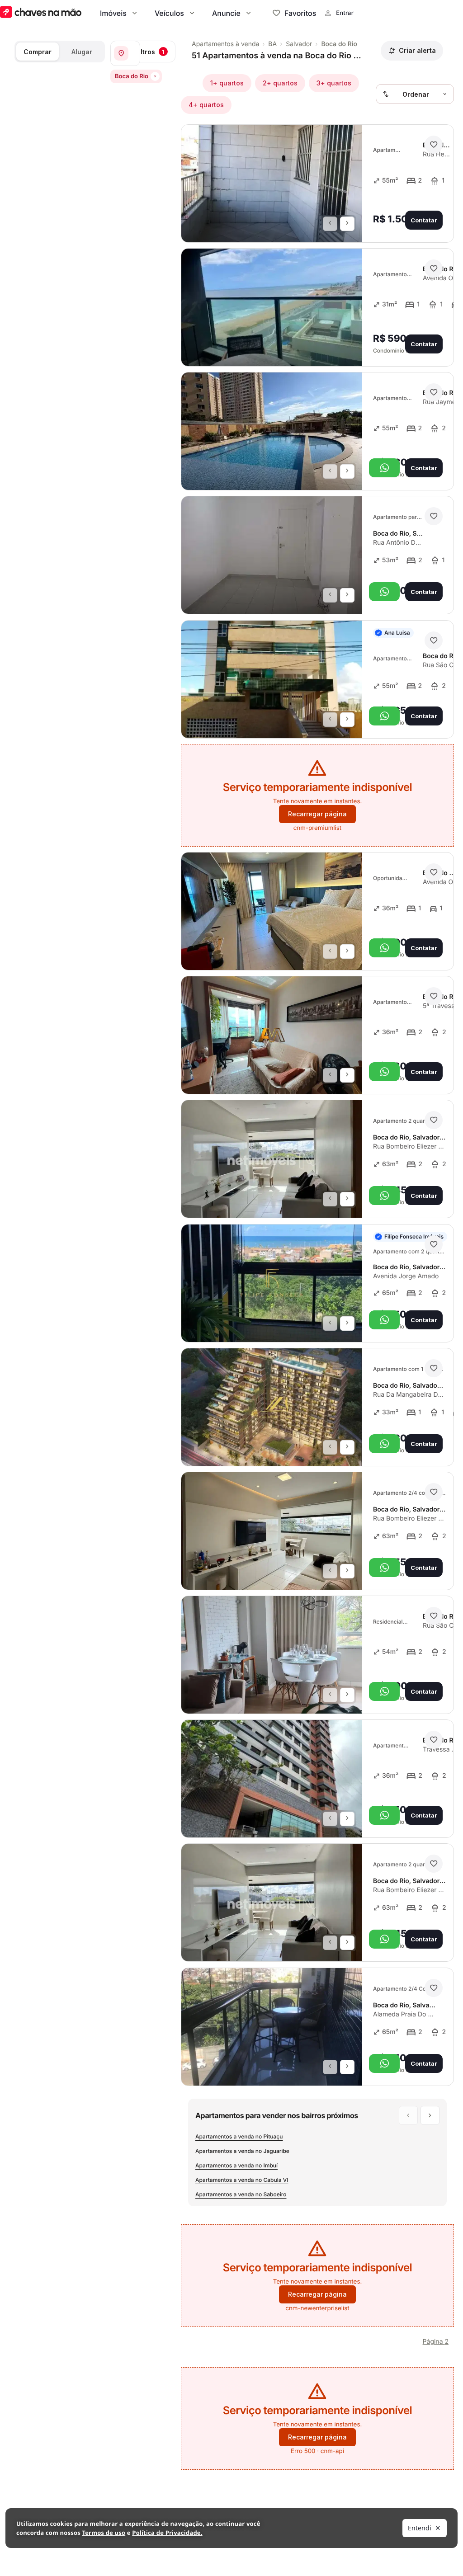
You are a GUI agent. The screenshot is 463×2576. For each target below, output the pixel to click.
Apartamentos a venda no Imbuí (236, 2165)
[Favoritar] (434, 145)
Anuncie (226, 13)
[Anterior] (330, 224)
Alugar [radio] (82, 52)
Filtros (150, 52)
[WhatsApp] (384, 468)
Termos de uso (104, 2533)
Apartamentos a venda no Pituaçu (239, 2136)
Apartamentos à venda (225, 44)
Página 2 (436, 2342)
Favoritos (300, 13)
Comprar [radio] (38, 52)
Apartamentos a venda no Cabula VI (242, 2180)
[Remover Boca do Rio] (155, 76)
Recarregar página (317, 814)
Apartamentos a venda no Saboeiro (241, 2194)
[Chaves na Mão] (41, 13)
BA (272, 44)
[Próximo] (347, 224)
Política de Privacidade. (167, 2533)
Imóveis (113, 13)
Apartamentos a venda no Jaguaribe (242, 2151)
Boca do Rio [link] (339, 44)
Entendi (420, 2528)
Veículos (169, 13)
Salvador (299, 44)
